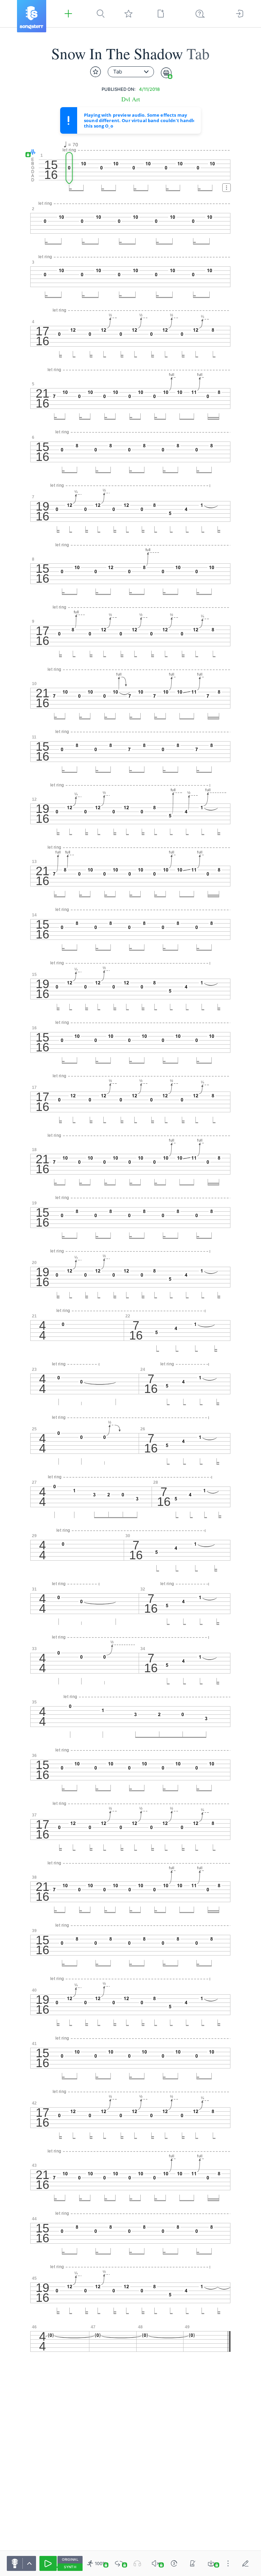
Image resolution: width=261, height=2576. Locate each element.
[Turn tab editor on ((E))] (245, 2563)
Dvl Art (131, 99)
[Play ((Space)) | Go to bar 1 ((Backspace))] (48, 2563)
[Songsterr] (32, 16)
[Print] (166, 73)
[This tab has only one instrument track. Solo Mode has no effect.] (137, 2563)
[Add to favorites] (95, 72)
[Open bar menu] (227, 188)
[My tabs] (128, 14)
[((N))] (193, 2563)
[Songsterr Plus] (68, 14)
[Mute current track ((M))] (156, 2563)
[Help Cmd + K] (200, 14)
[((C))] (174, 2563)
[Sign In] (240, 14)
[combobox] (131, 72)
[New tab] (161, 14)
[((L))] (119, 2563)
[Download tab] (211, 2563)
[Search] (101, 14)
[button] (31, 153)
